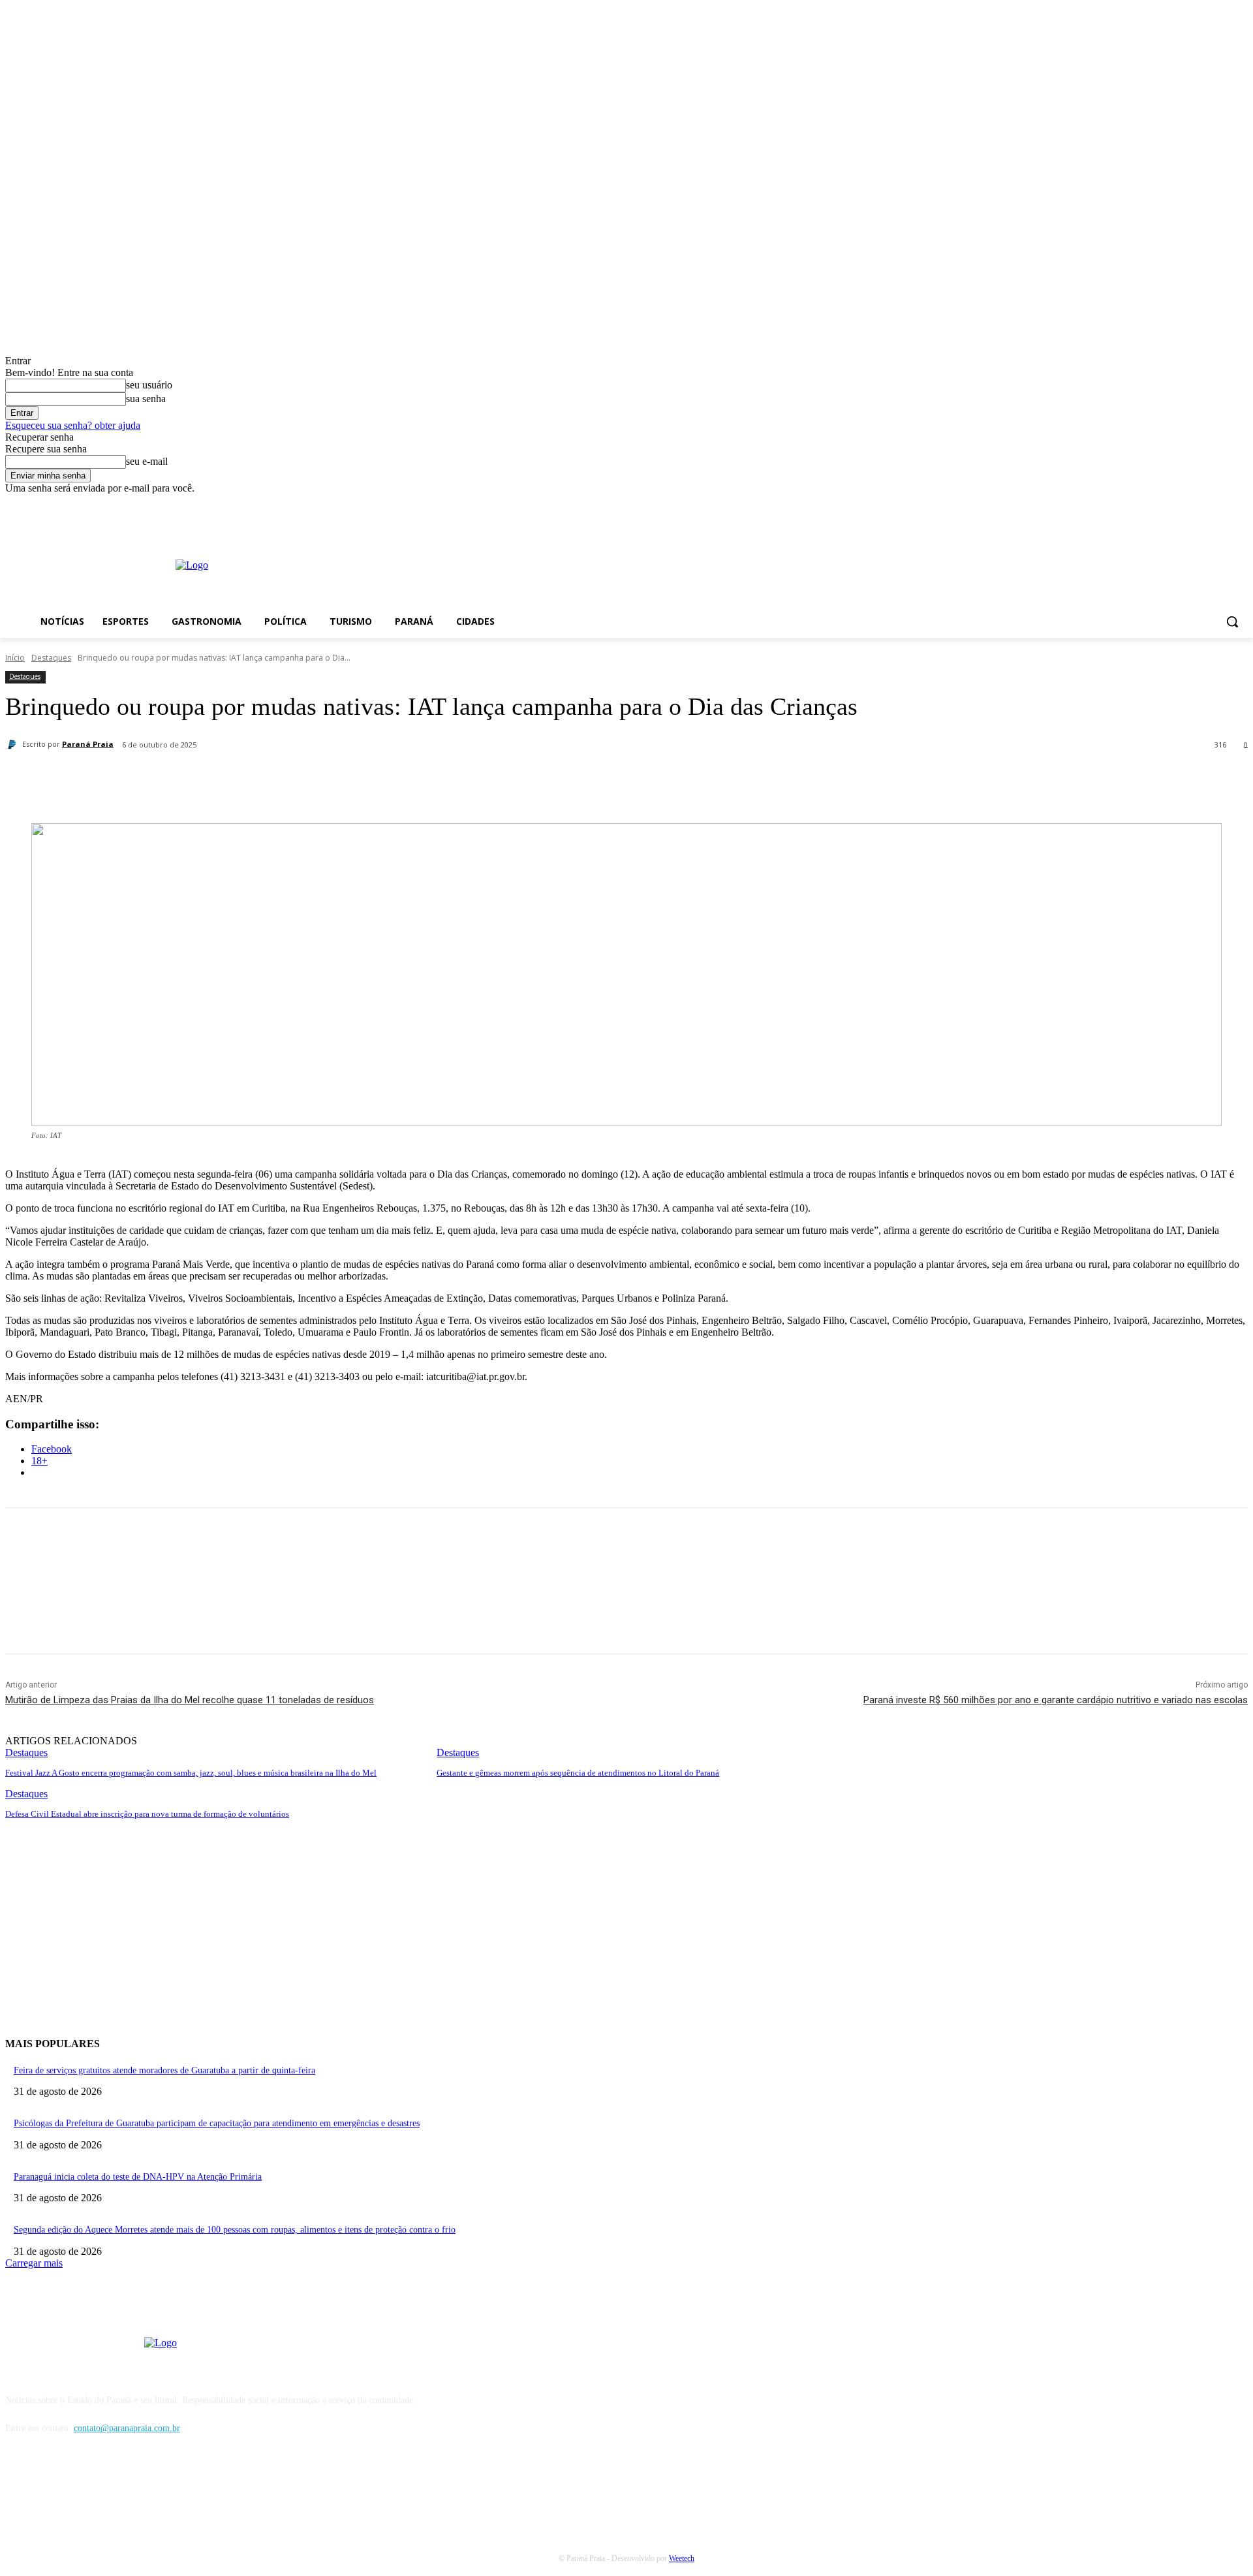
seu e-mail (147, 461)
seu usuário (149, 385)
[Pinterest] (254, 779)
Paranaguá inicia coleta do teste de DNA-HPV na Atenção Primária (138, 2177)
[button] (1232, 621)
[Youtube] (1240, 504)
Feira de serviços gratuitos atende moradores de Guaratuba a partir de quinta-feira (164, 2070)
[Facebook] (1204, 504)
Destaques (51, 658)
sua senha (146, 399)
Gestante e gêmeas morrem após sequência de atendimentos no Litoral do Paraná (578, 1773)
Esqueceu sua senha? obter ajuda (73, 425)
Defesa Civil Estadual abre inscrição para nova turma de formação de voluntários (147, 1814)
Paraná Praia (88, 744)
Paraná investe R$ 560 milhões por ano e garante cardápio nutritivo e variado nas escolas (1056, 1700)
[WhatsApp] (301, 779)
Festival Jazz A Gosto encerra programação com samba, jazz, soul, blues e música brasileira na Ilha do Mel (191, 1773)
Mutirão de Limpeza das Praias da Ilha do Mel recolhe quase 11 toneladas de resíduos (190, 1700)
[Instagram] (1222, 504)
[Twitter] (207, 779)
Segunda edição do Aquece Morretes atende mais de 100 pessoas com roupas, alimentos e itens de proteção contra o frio (235, 2230)
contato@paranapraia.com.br (127, 2428)
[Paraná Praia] (14, 744)
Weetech (682, 2558)
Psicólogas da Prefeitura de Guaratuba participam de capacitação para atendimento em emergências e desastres (217, 2123)
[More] (348, 779)
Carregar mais (34, 2263)
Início (15, 658)
